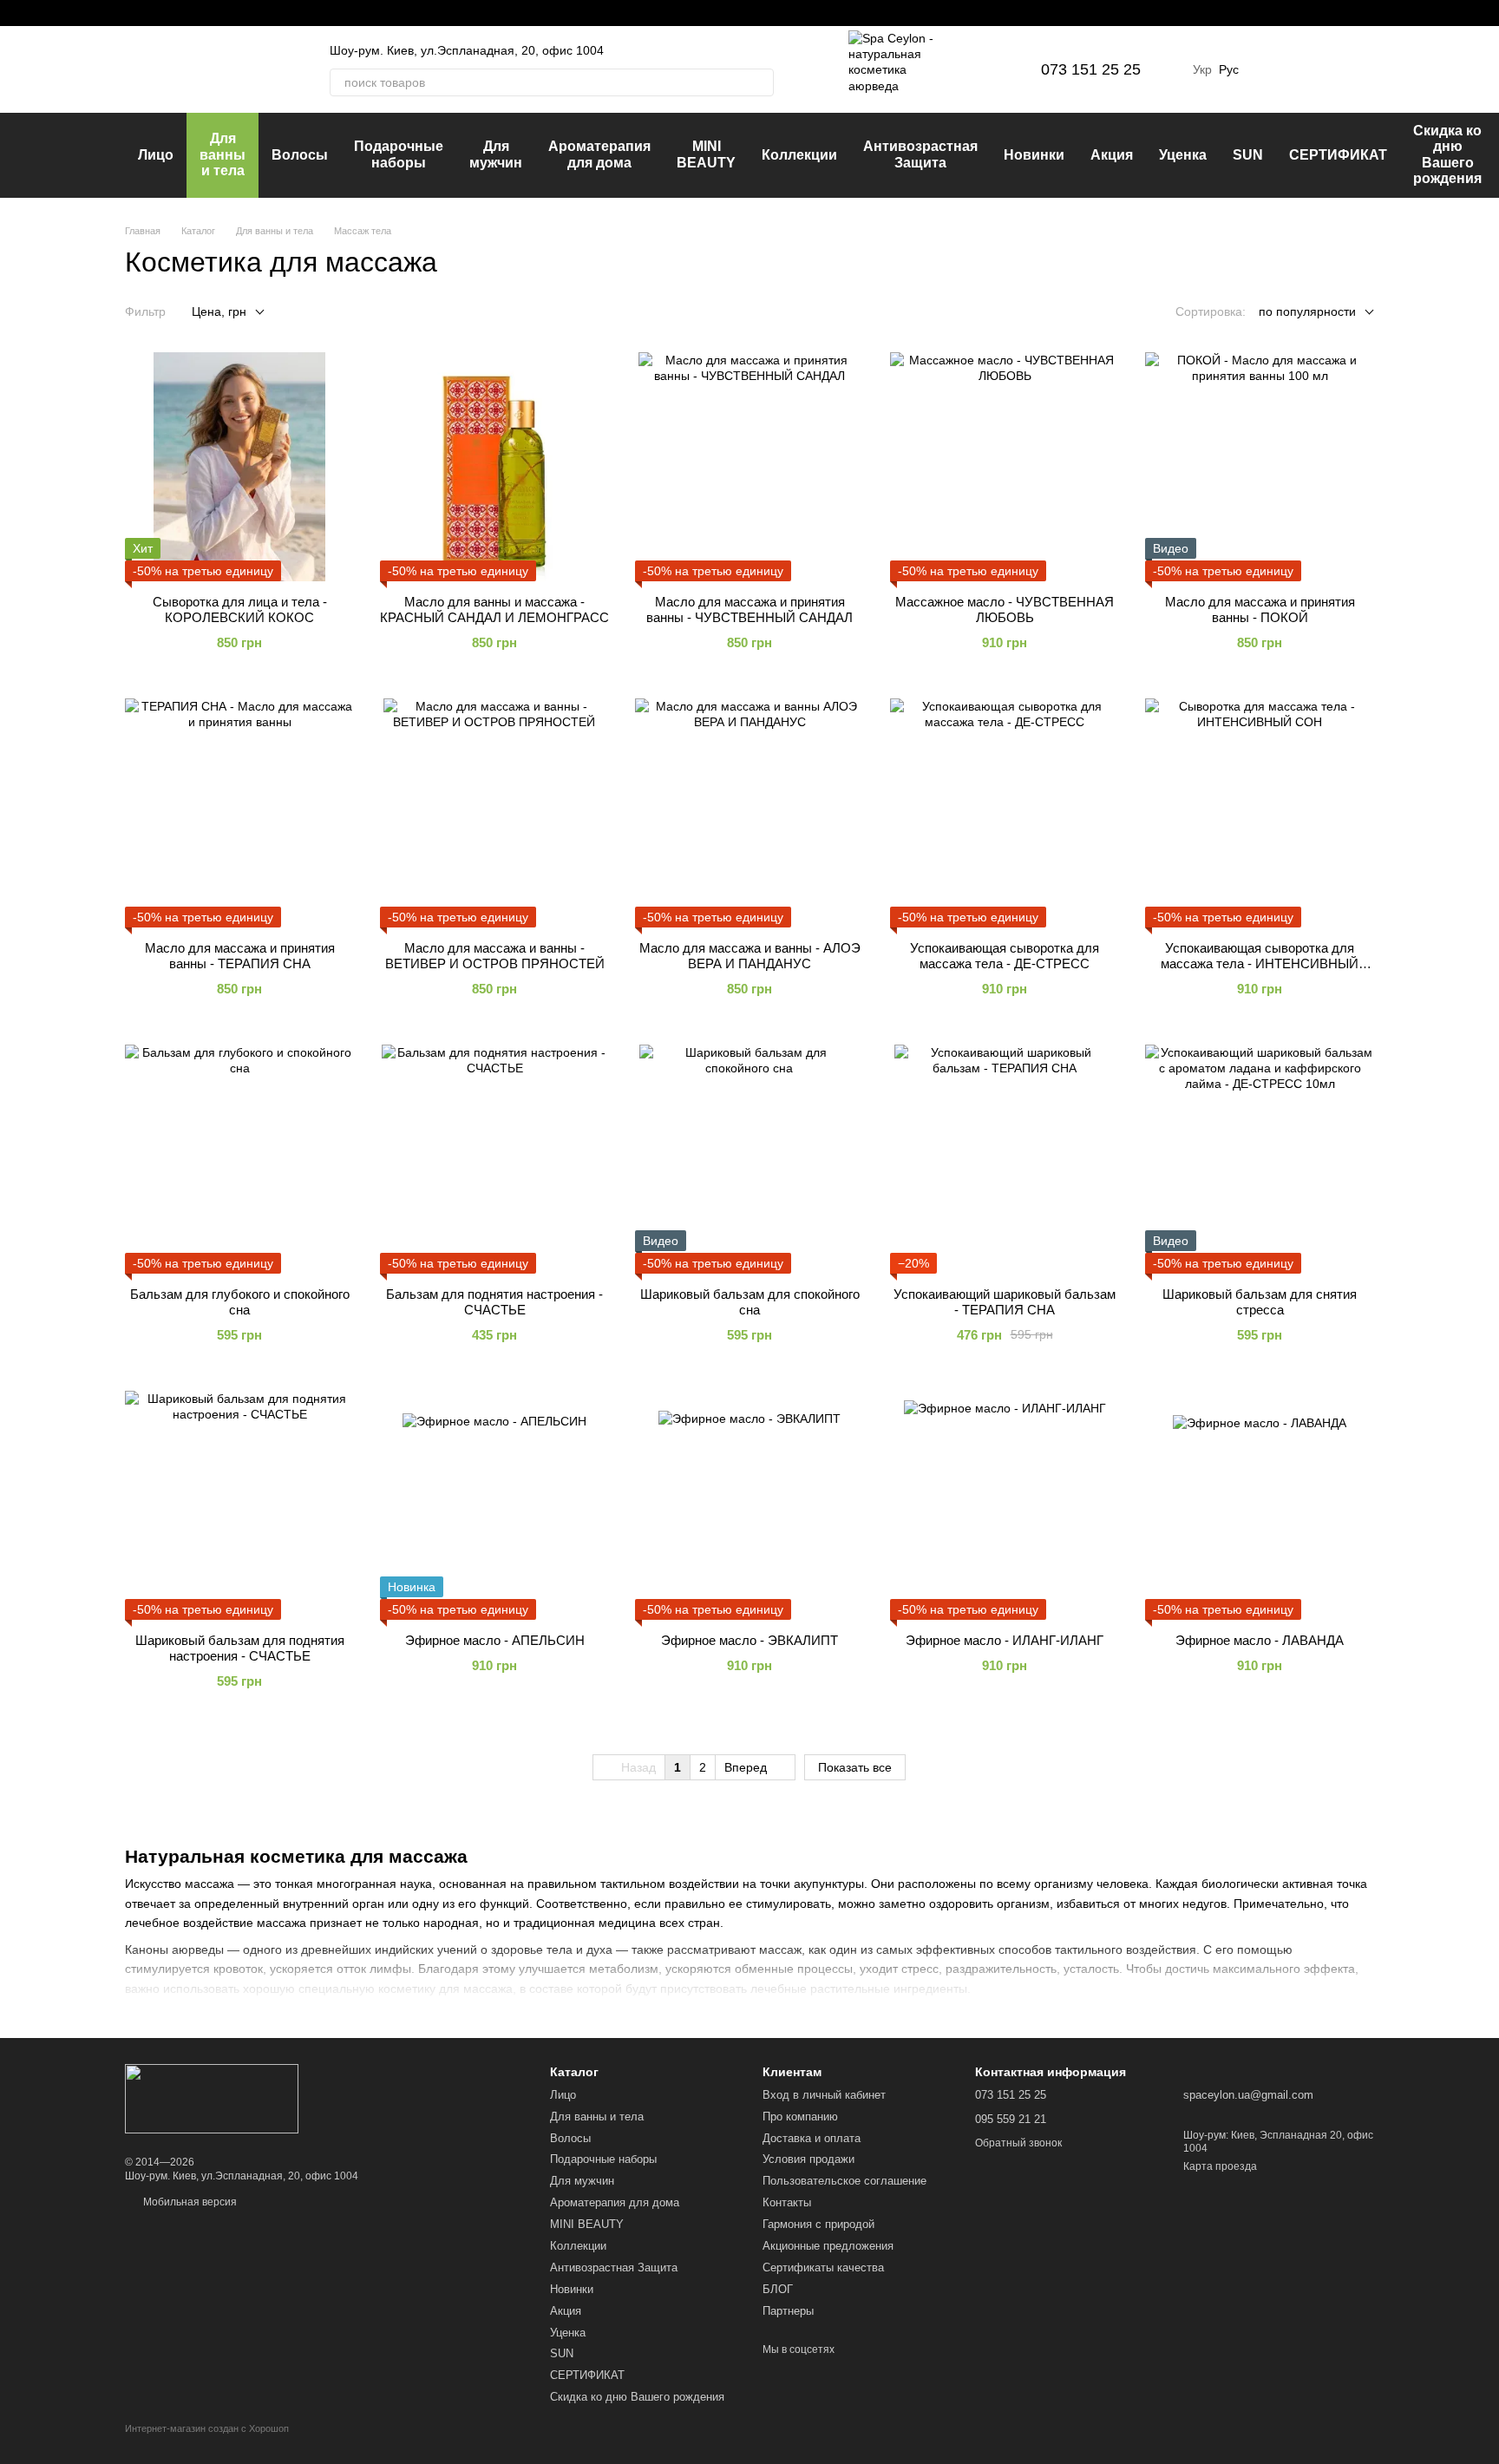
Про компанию (800, 2117)
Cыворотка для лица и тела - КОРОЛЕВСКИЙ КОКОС (240, 609)
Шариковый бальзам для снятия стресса (1260, 1302)
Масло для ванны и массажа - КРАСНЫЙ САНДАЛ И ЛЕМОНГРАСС (494, 609)
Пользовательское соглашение (844, 2181)
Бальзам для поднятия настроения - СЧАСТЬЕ (494, 1302)
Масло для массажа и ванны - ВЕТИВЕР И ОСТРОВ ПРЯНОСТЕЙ (495, 956)
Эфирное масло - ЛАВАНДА (1260, 1640)
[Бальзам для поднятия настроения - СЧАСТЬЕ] (494, 1159)
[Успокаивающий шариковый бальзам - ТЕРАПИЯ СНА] (1005, 1159)
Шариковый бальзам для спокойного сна (750, 1302)
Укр (1202, 69)
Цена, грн (219, 311)
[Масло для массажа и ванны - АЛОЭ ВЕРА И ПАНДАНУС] (749, 813)
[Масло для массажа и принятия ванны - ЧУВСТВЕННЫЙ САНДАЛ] (749, 467)
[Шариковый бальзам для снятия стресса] (1260, 1159)
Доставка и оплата (812, 2138)
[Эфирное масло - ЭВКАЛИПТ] (749, 1505)
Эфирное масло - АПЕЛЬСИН (495, 1640)
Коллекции (799, 155)
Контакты (787, 2202)
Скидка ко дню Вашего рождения (1447, 154)
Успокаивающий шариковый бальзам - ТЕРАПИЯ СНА (1005, 1302)
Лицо (156, 155)
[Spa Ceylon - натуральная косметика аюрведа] (212, 2098)
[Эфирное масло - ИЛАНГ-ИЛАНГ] (1005, 1505)
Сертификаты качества (823, 2267)
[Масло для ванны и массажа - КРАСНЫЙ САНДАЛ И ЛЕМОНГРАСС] (494, 467)
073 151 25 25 (1091, 69)
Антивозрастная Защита (920, 154)
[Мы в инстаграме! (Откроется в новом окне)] (153, 13)
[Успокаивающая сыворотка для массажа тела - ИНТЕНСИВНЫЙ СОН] (1260, 813)
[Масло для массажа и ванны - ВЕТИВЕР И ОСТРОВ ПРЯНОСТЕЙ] (494, 813)
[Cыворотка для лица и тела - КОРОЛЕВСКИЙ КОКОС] (239, 467)
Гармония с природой (818, 2224)
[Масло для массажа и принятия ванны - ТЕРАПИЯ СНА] (239, 813)
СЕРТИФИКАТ (1338, 155)
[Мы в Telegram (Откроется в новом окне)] (173, 13)
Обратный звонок (1018, 2143)
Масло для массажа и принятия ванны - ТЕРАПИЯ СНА (240, 956)
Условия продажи (808, 2159)
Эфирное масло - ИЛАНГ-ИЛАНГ (1005, 1640)
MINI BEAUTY (706, 154)
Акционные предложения (828, 2246)
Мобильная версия (189, 2202)
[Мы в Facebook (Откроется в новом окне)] (132, 13)
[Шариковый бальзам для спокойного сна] (749, 1159)
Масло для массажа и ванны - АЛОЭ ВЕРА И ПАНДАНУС (750, 956)
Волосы (300, 155)
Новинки (1034, 155)
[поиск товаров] (760, 82)
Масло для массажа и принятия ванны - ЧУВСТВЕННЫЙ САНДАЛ (749, 609)
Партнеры (788, 2311)
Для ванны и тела (223, 154)
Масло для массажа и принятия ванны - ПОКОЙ (1260, 609)
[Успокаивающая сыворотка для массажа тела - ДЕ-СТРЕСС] (1005, 813)
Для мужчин (496, 154)
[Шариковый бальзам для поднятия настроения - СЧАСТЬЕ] (239, 1505)
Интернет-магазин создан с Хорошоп (207, 2428)
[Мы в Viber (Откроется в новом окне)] (194, 13)
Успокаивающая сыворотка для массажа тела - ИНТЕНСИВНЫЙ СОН (1260, 963)
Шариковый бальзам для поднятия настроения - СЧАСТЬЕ (240, 1648)
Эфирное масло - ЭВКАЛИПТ (749, 1640)
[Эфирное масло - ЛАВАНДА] (1260, 1505)
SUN (1248, 155)
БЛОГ (778, 2289)
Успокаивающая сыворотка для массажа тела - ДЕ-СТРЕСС (1005, 956)
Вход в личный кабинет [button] (824, 2095)
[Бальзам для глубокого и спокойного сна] (239, 1159)
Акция (1112, 155)
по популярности (1307, 311)
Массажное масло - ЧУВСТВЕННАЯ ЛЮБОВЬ (1005, 609)
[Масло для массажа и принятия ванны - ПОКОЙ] (1260, 467)
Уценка (1183, 155)
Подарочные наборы (399, 154)
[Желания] (1270, 69)
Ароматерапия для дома (599, 154)
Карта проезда (1220, 2166)
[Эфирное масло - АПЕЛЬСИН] (494, 1505)
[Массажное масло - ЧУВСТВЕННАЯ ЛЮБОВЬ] (1005, 467)
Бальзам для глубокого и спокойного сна (240, 1302)
